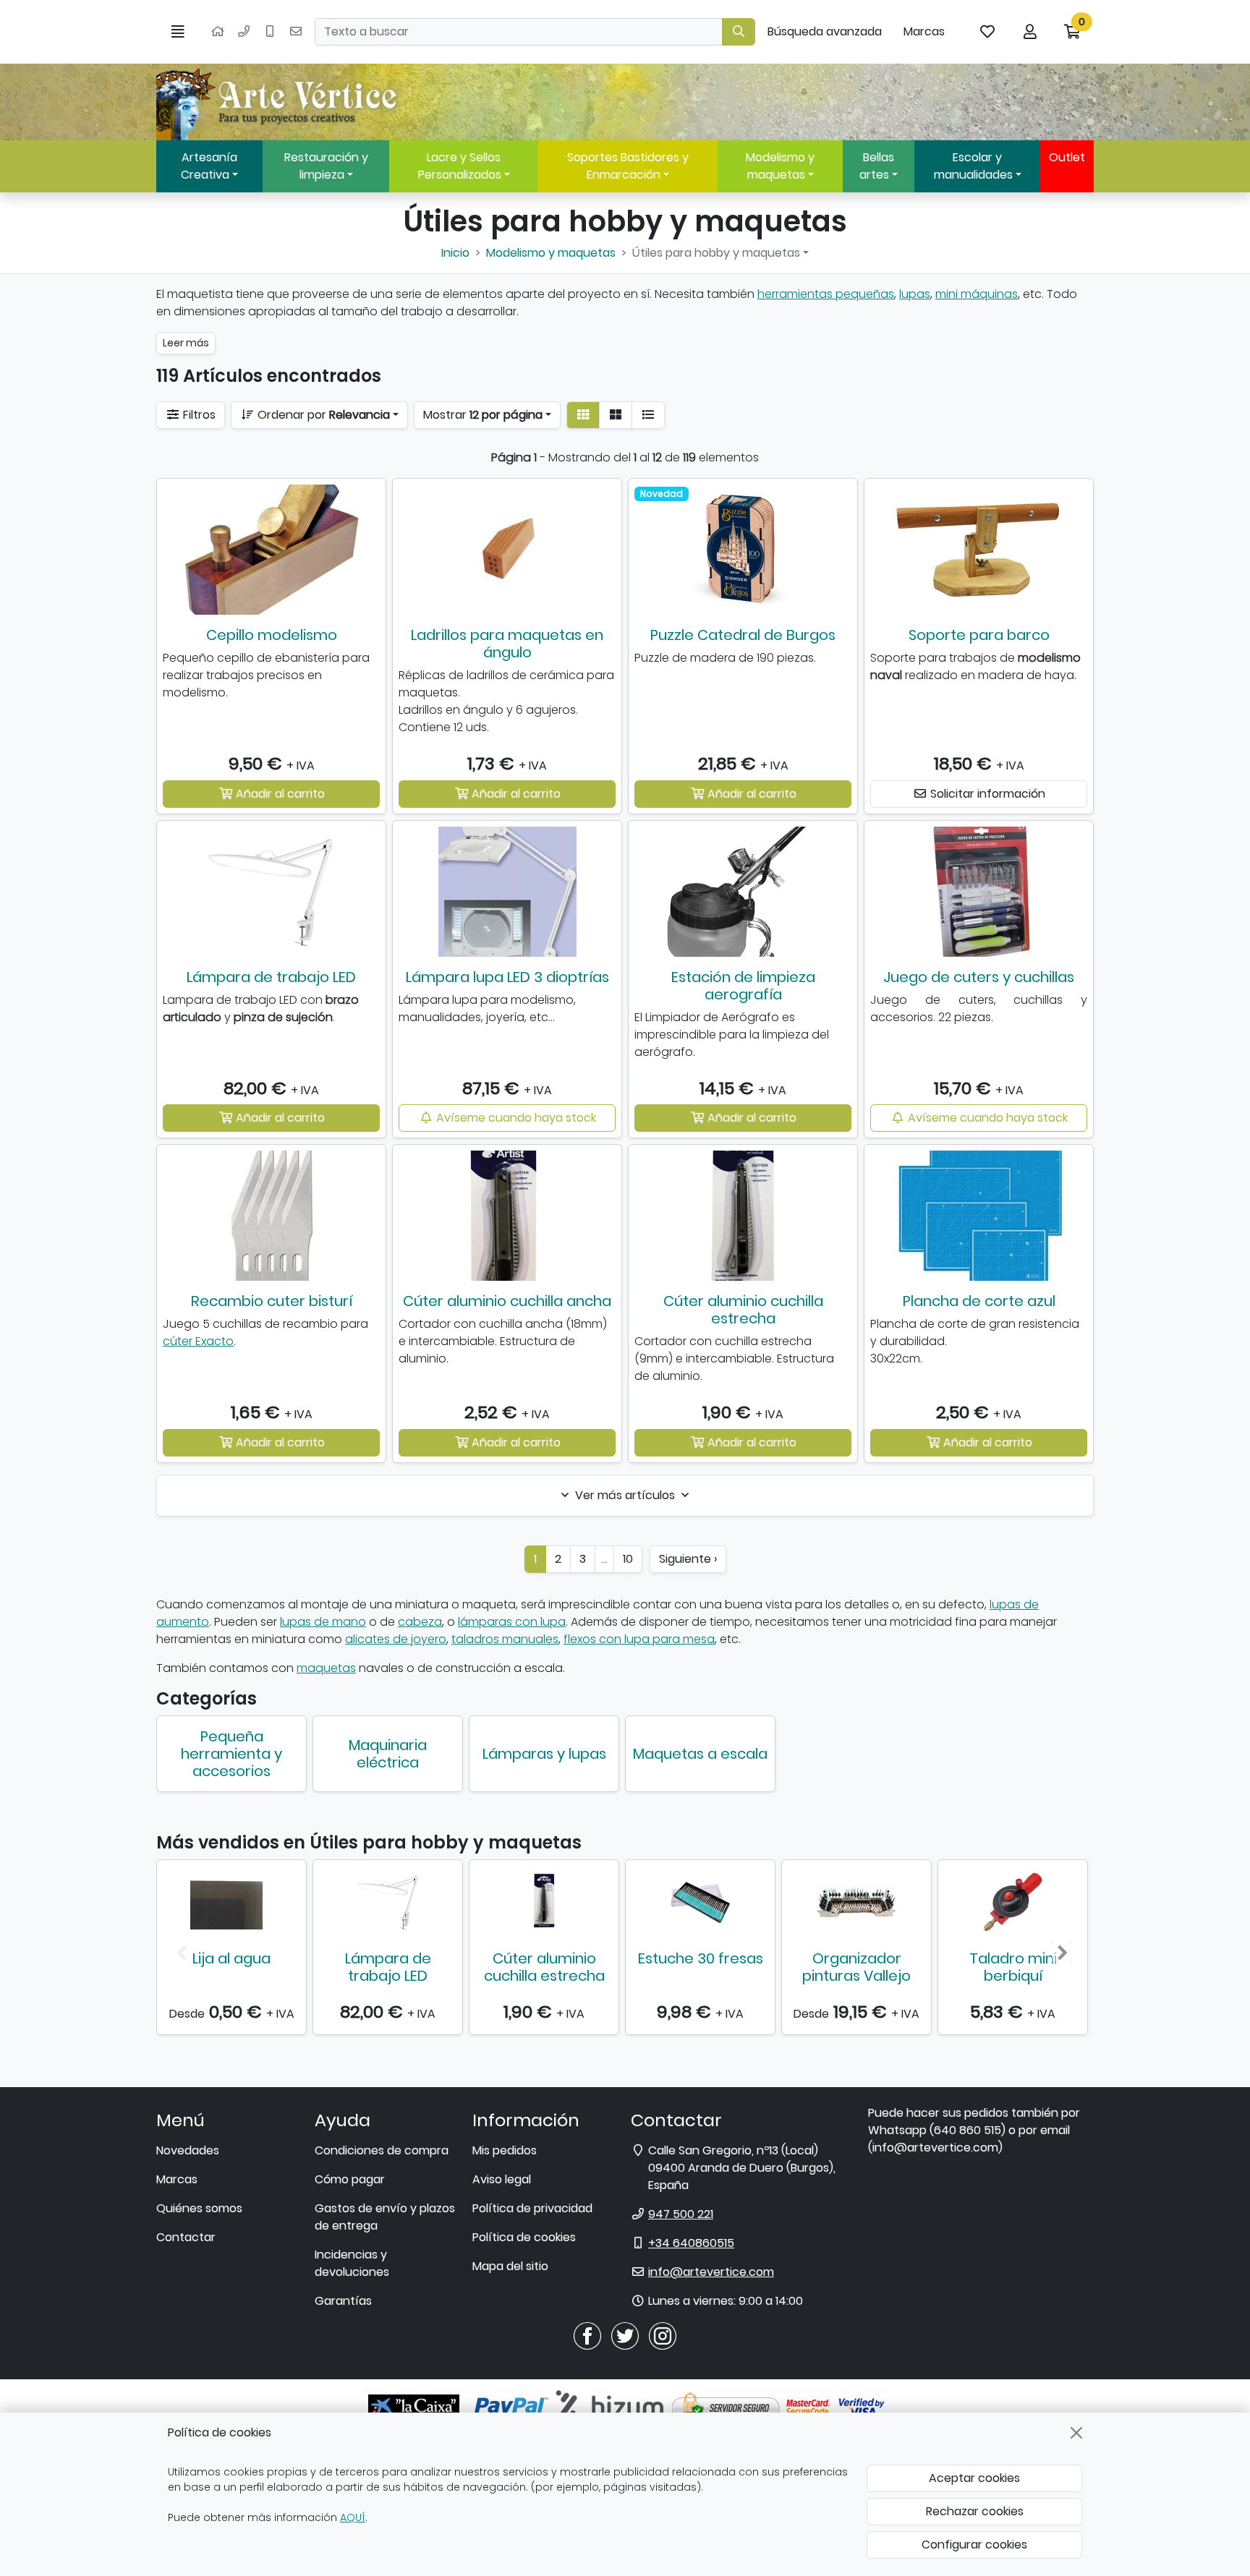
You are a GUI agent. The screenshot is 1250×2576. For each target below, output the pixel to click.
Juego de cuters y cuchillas (979, 977)
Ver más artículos (625, 1495)
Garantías (343, 2301)
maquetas (326, 1668)
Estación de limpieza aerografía (743, 986)
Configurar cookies (974, 2545)
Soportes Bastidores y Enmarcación (628, 166)
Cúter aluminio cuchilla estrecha (743, 1310)
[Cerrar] (1076, 2433)
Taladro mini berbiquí (1013, 1967)
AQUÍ (353, 2517)
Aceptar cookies (974, 2478)
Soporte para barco (979, 635)
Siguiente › (688, 1559)
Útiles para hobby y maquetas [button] (716, 253)
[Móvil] (270, 32)
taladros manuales (505, 1639)
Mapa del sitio (510, 2266)
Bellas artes (877, 166)
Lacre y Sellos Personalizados (460, 166)
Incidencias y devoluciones (352, 2263)
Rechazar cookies (975, 2511)
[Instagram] (663, 2336)
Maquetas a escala (700, 1754)
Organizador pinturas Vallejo (856, 1967)
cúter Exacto (198, 1341)
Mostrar (483, 415)
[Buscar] (739, 32)
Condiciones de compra (382, 2150)
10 (628, 1559)
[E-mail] (296, 32)
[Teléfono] (244, 32)
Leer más (186, 343)
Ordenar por (322, 415)
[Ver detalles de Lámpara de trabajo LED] (388, 1902)
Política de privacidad (532, 2208)
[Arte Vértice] (279, 102)
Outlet (1067, 157)
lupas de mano (323, 1622)
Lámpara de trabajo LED (271, 977)
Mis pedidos (505, 2150)
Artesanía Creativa (209, 166)
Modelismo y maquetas (780, 166)
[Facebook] (587, 2336)
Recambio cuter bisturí (272, 1301)
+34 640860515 (691, 2243)
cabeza (420, 1622)
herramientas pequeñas (826, 294)
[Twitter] (625, 2336)
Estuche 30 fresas (701, 1958)
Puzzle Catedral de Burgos (743, 635)
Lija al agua (231, 1958)
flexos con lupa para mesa (639, 1639)
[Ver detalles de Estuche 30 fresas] (700, 1902)
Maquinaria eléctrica (388, 1754)
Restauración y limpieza (326, 166)
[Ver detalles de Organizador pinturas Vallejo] (856, 1902)
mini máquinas (977, 294)
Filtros (198, 415)
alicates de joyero (396, 1639)
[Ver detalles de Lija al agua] (231, 1902)
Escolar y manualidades (973, 166)
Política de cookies (524, 2237)
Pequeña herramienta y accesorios (231, 1754)
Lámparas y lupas (544, 1754)
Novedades (188, 2150)
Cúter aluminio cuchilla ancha (507, 1301)
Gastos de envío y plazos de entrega (385, 2217)
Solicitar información (986, 794)
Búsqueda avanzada (825, 31)
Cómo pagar (350, 2179)
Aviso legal (502, 2179)
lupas (915, 294)
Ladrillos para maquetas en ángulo (507, 644)
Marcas (924, 31)
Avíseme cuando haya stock (515, 1118)
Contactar (186, 2237)
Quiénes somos (199, 2208)
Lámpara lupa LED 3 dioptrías (507, 977)
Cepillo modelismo (272, 635)
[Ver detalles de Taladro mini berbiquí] (1013, 1902)
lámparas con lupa (512, 1622)
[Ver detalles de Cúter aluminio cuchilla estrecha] (544, 1902)
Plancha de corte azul (979, 1301)
